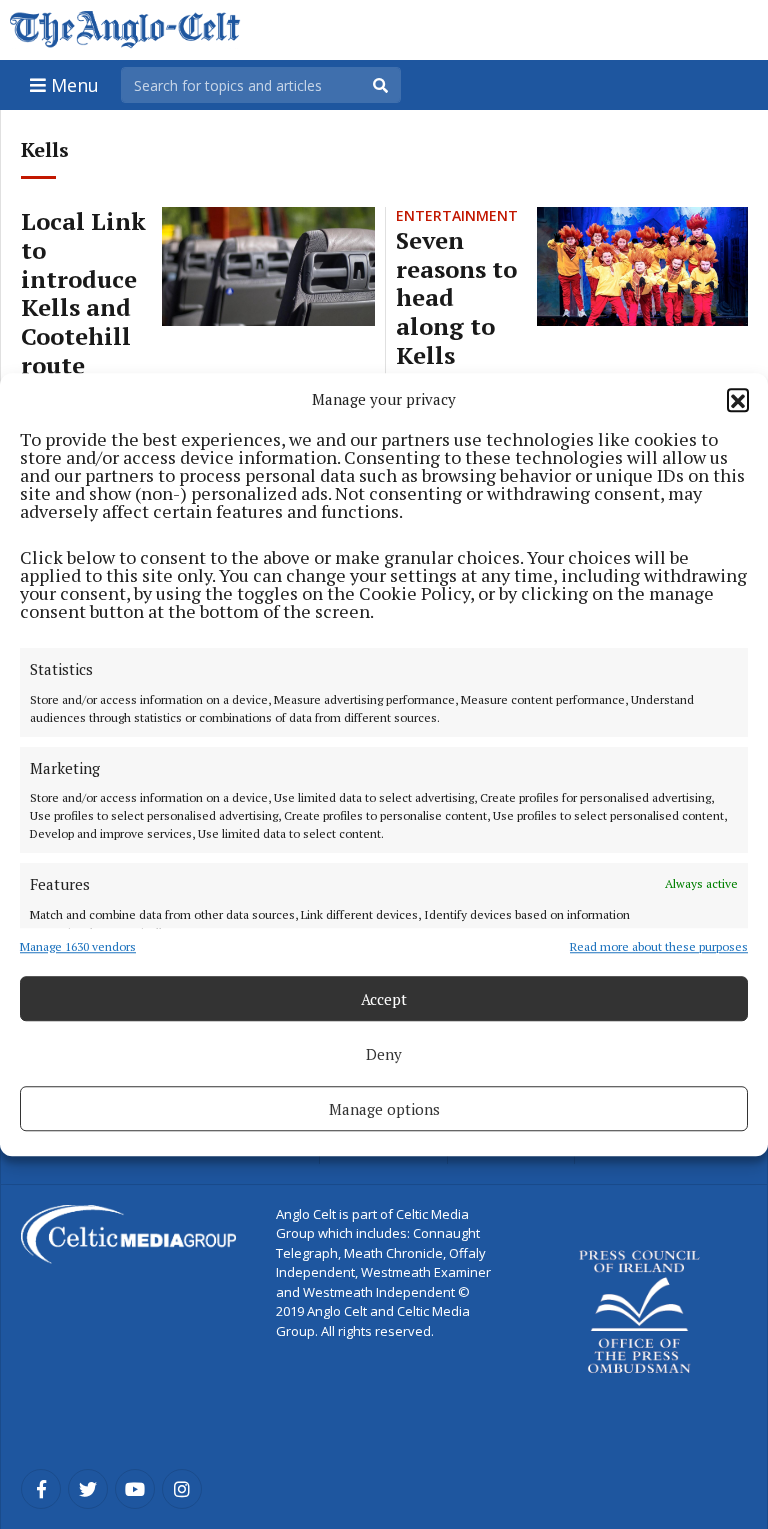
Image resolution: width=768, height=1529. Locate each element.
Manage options (384, 1109)
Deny (384, 1054)
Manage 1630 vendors (78, 946)
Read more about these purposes (659, 946)
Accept (384, 999)
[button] (738, 399)
